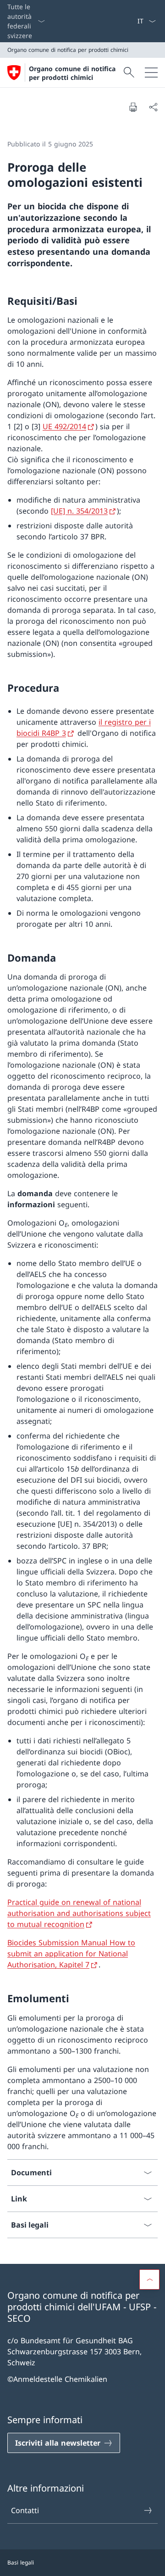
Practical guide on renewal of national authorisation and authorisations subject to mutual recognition (79, 1913)
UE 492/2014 (64, 426)
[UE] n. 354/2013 (79, 511)
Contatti (25, 2510)
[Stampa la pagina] (133, 107)
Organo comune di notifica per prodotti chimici (72, 73)
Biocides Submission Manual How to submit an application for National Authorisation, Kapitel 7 (71, 1954)
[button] (149, 2279)
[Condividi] (153, 107)
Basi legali (21, 2562)
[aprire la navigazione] (151, 73)
